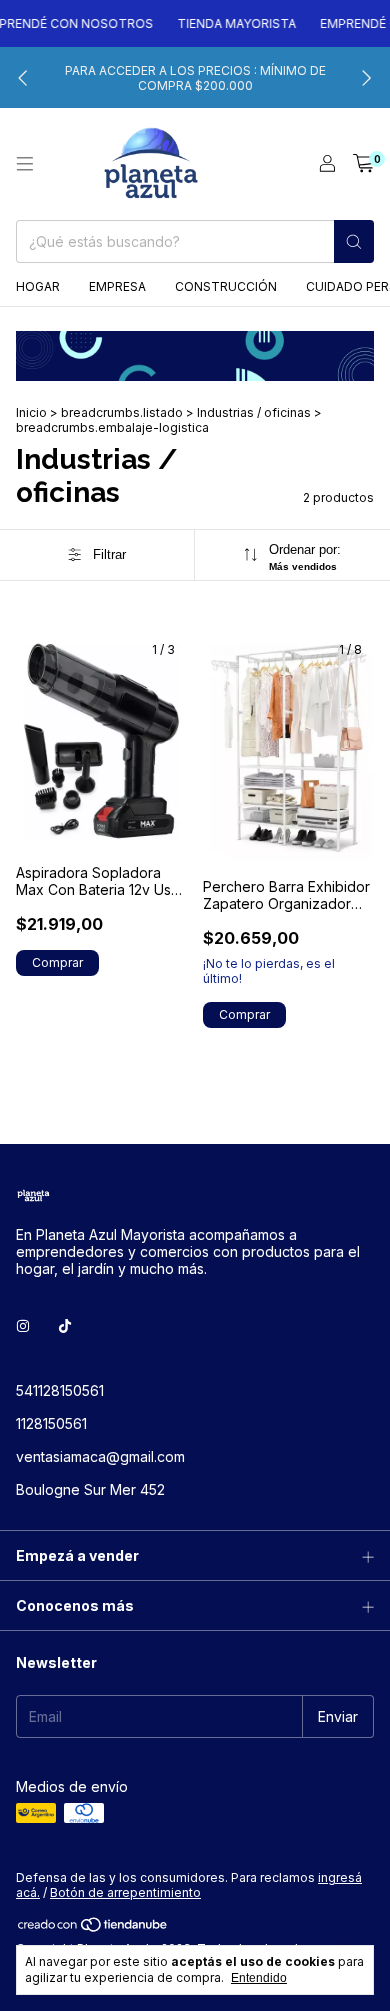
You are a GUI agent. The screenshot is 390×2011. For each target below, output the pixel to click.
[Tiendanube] (93, 1929)
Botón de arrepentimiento (125, 1892)
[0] (363, 164)
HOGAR (38, 286)
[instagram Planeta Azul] (23, 1325)
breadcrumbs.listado (122, 412)
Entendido (259, 1978)
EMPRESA (117, 286)
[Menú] (25, 164)
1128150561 (51, 1423)
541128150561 (60, 1390)
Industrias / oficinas (254, 412)
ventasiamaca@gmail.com (100, 1456)
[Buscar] (354, 241)
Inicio (31, 412)
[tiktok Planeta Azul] (65, 1325)
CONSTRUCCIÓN (226, 286)
